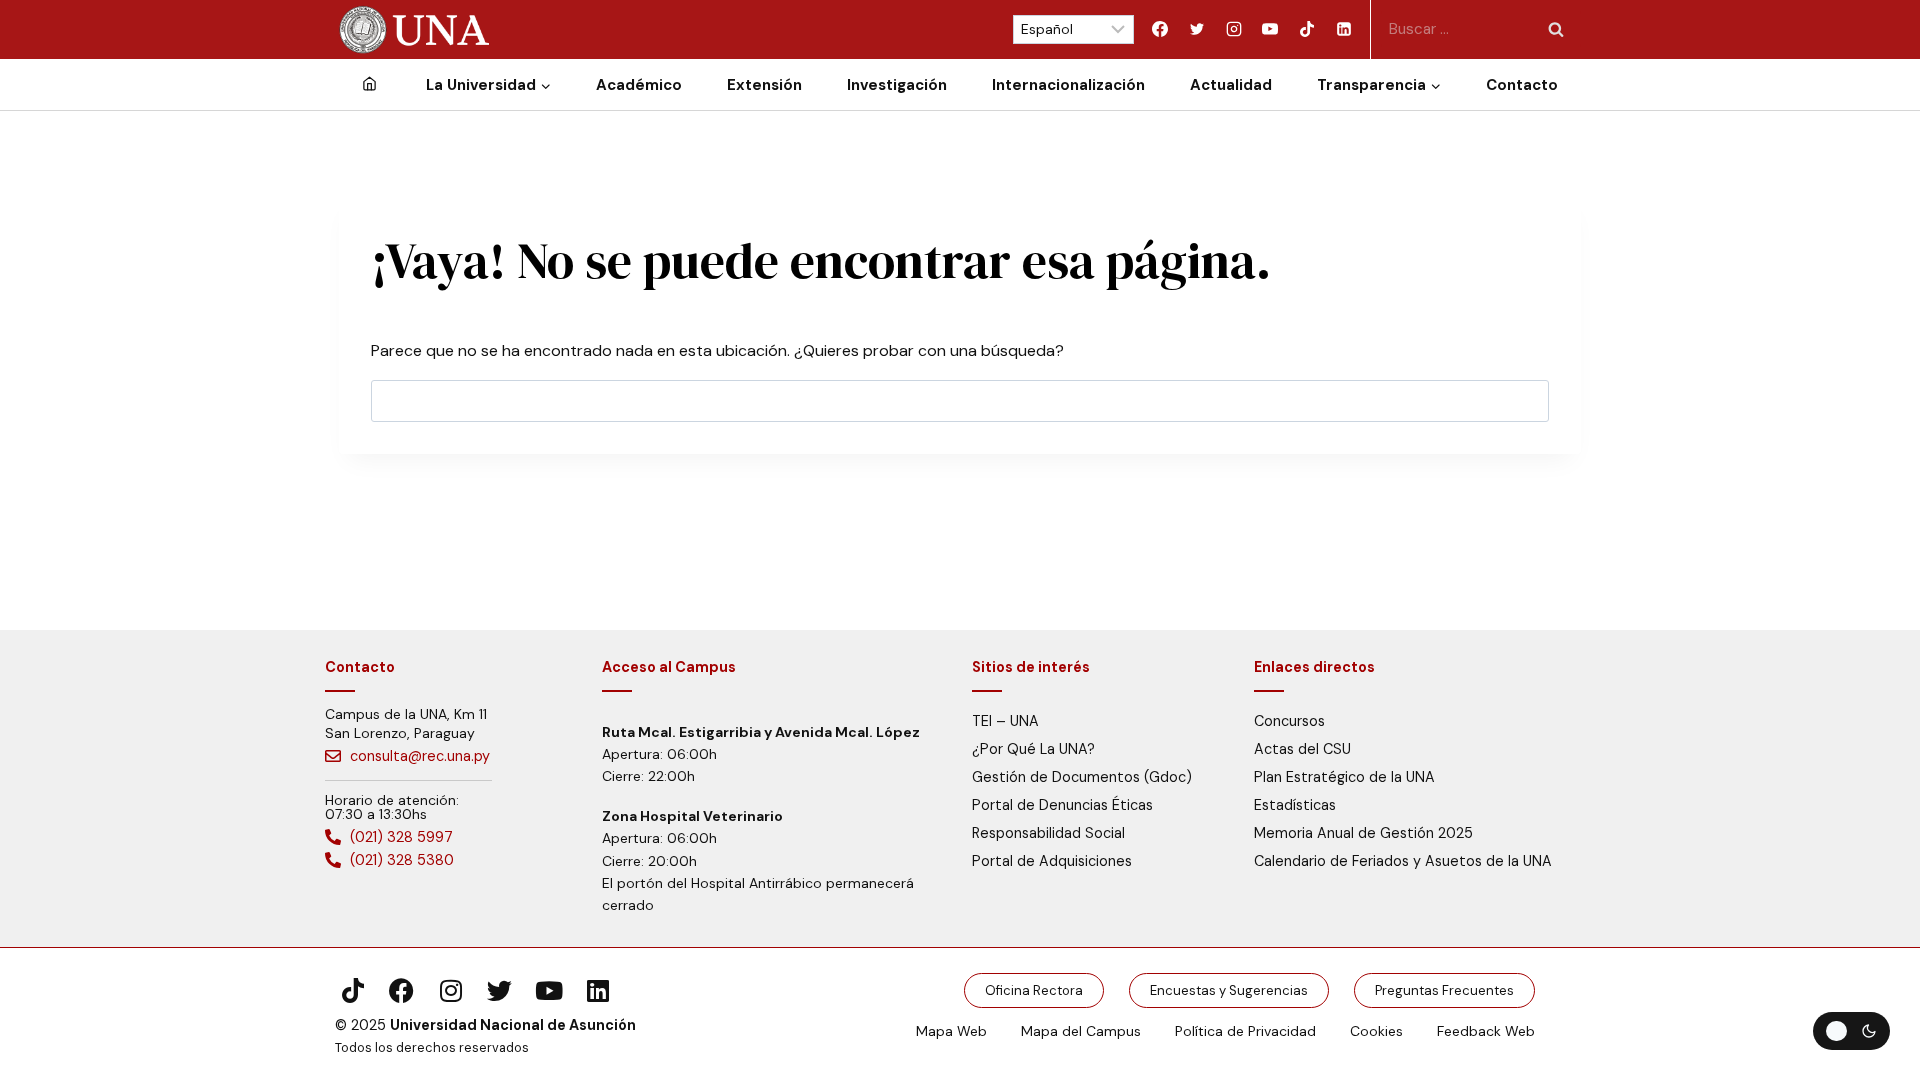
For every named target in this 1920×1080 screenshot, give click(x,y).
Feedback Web (1486, 1031)
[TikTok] (1307, 29)
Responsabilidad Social (1048, 833)
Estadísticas (1295, 805)
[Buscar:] (1481, 28)
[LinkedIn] (1344, 29)
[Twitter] (1197, 29)
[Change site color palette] (1851, 1031)
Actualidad (1231, 85)
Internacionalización (1068, 85)
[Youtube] (548, 990)
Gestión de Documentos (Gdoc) (1082, 777)
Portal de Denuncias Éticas (1062, 805)
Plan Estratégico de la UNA (1344, 777)
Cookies (1376, 1031)
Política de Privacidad (1245, 1031)
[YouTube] (1270, 29)
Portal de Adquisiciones (1052, 861)
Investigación (897, 85)
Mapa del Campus (1081, 1031)
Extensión (764, 85)
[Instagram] (1234, 29)
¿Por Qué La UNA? (1033, 749)
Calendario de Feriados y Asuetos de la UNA (1403, 861)
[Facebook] (1160, 29)
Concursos (1289, 721)
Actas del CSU (1302, 749)
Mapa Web (951, 1031)
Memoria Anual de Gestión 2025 (1363, 833)
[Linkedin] (597, 990)
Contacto (1522, 85)
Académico (639, 85)
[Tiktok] (352, 990)
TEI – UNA (1005, 721)
